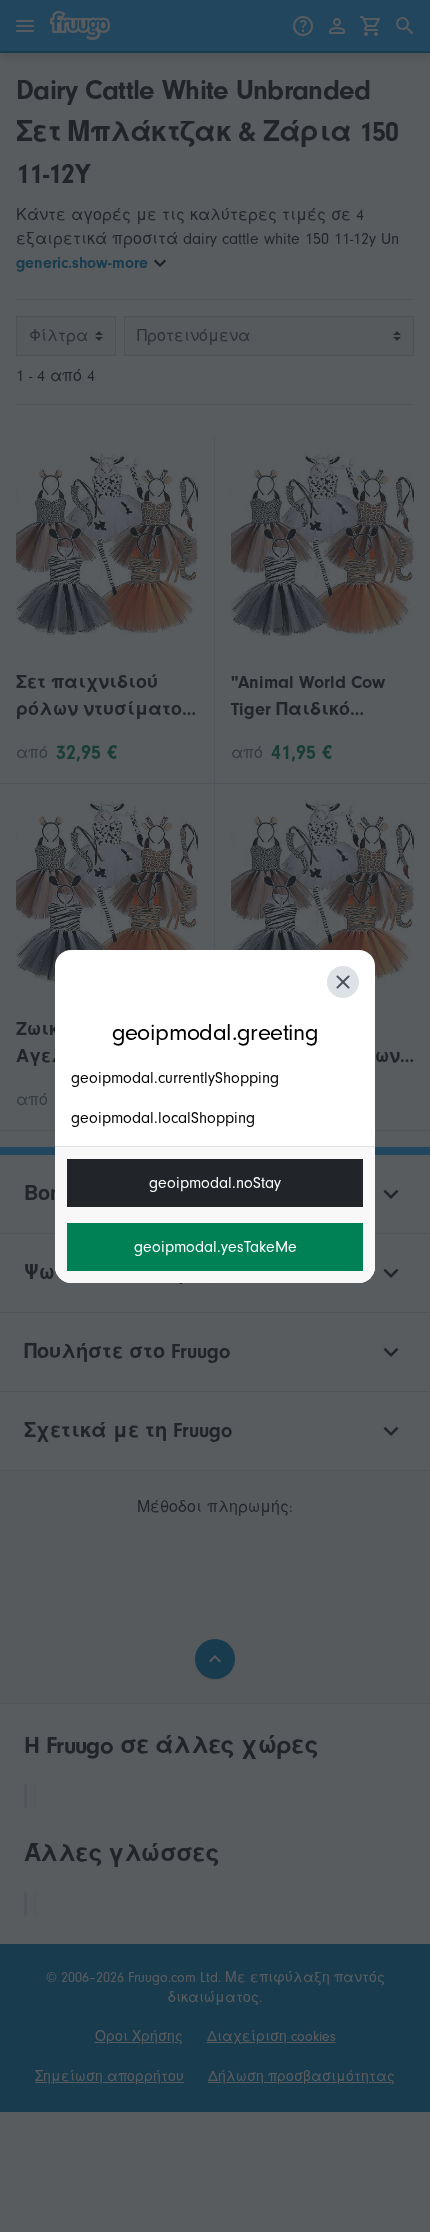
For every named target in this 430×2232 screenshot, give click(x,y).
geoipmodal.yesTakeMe (215, 1247)
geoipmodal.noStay (215, 1183)
